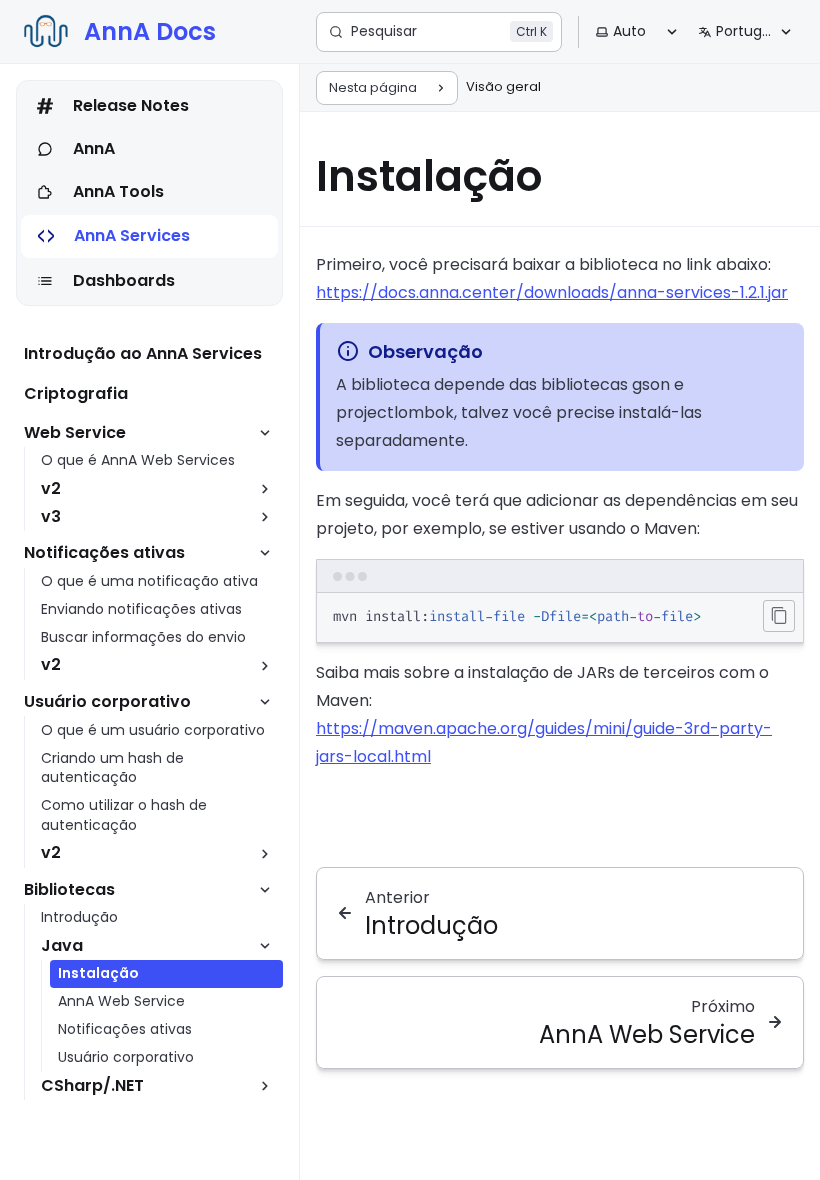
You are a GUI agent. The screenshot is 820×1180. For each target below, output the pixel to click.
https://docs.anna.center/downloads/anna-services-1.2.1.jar (552, 292)
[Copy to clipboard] (779, 616)
